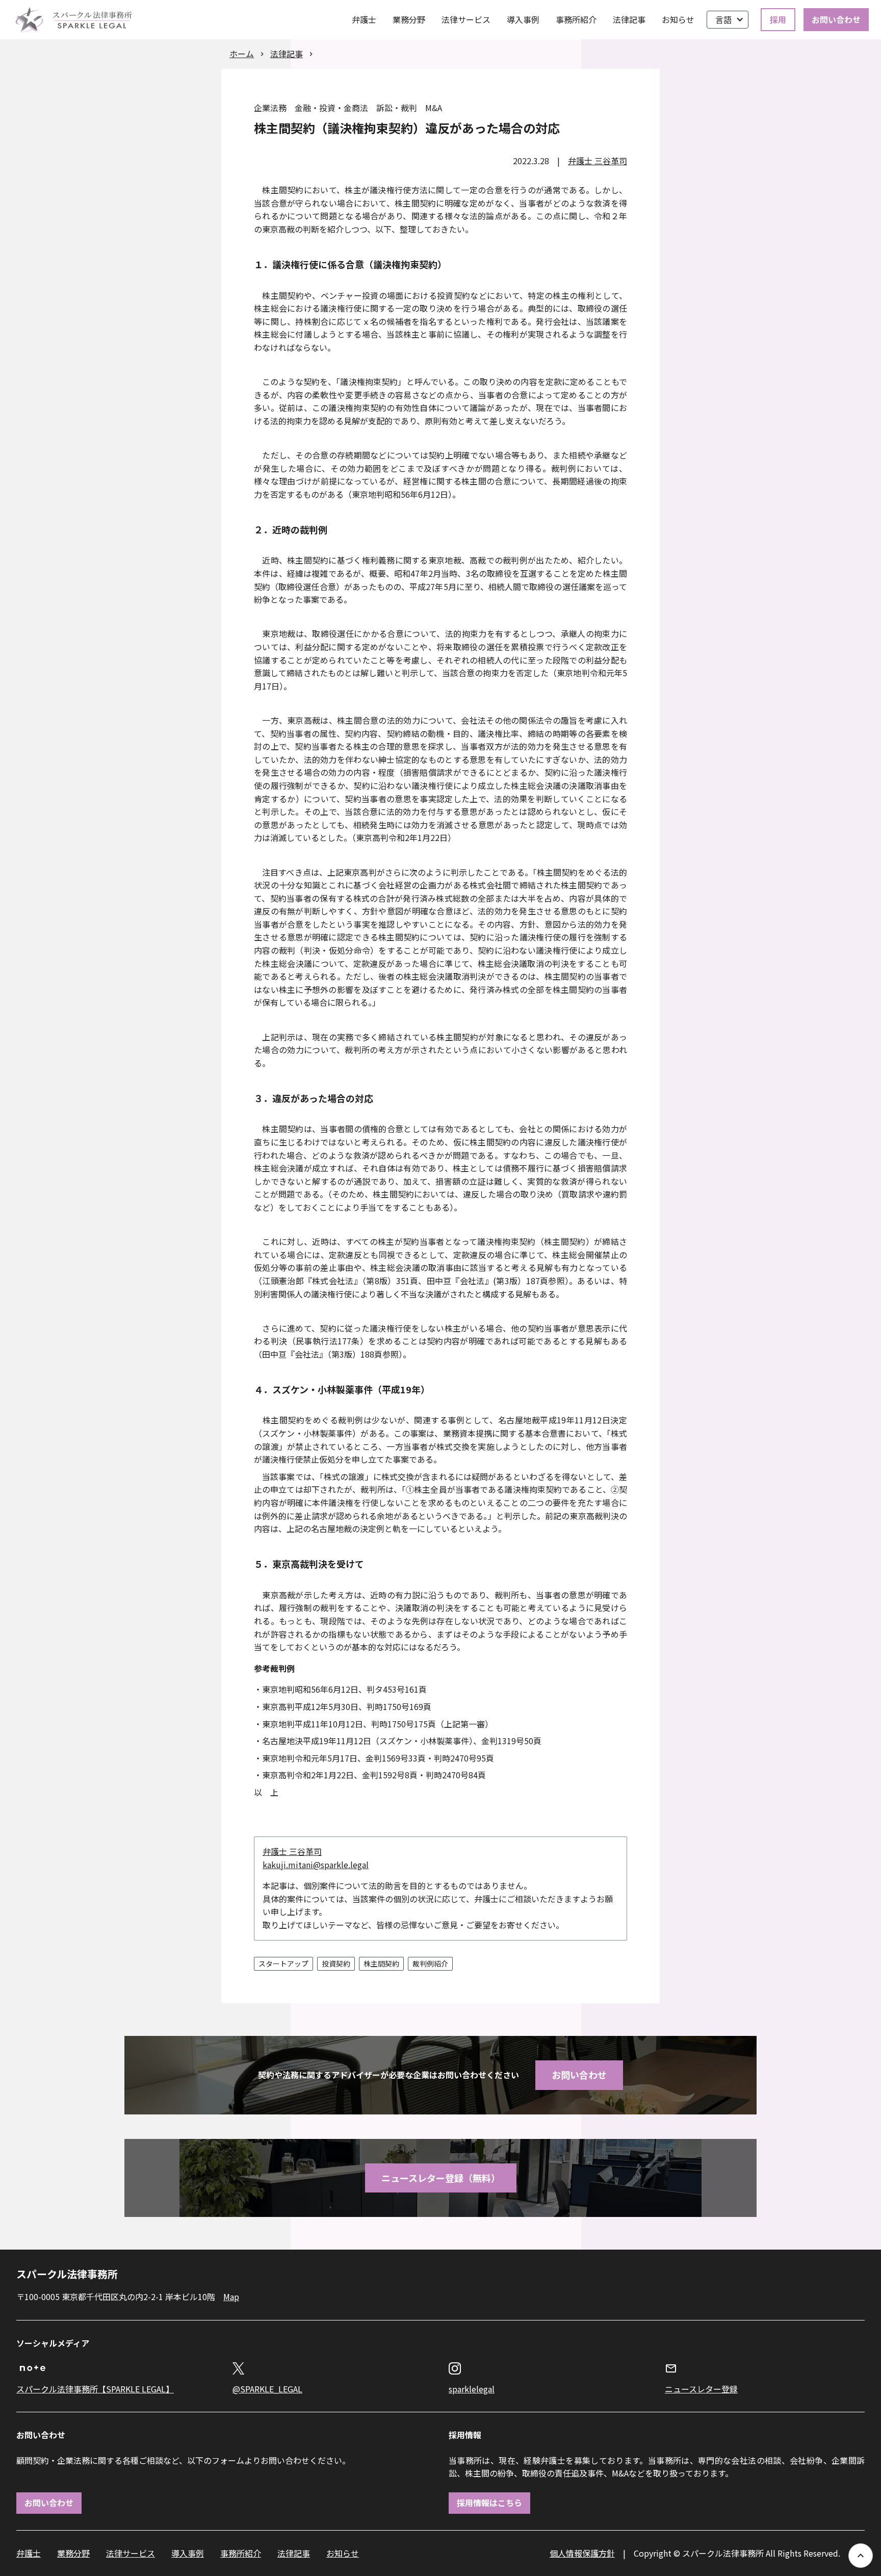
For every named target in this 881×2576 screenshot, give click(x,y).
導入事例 (523, 19)
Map (231, 2297)
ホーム (242, 54)
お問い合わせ (836, 19)
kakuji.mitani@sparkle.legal (316, 1865)
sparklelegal (472, 2389)
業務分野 (409, 19)
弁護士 (364, 19)
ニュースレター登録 (701, 2389)
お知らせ (678, 19)
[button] (728, 20)
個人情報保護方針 (582, 2553)
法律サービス (466, 19)
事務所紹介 (576, 19)
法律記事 (629, 19)
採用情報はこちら (489, 2503)
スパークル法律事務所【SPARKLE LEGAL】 (95, 2389)
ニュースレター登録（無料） (441, 2178)
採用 (778, 19)
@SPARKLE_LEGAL (267, 2389)
